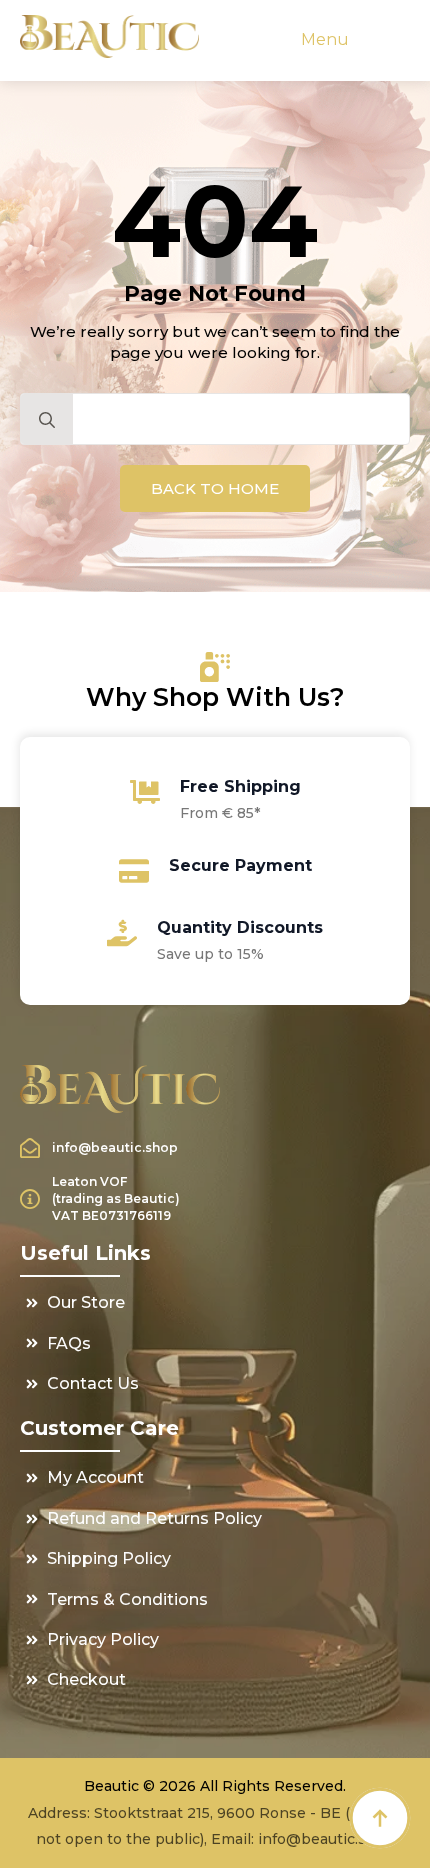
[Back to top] (380, 1818)
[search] (47, 420)
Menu (325, 39)
